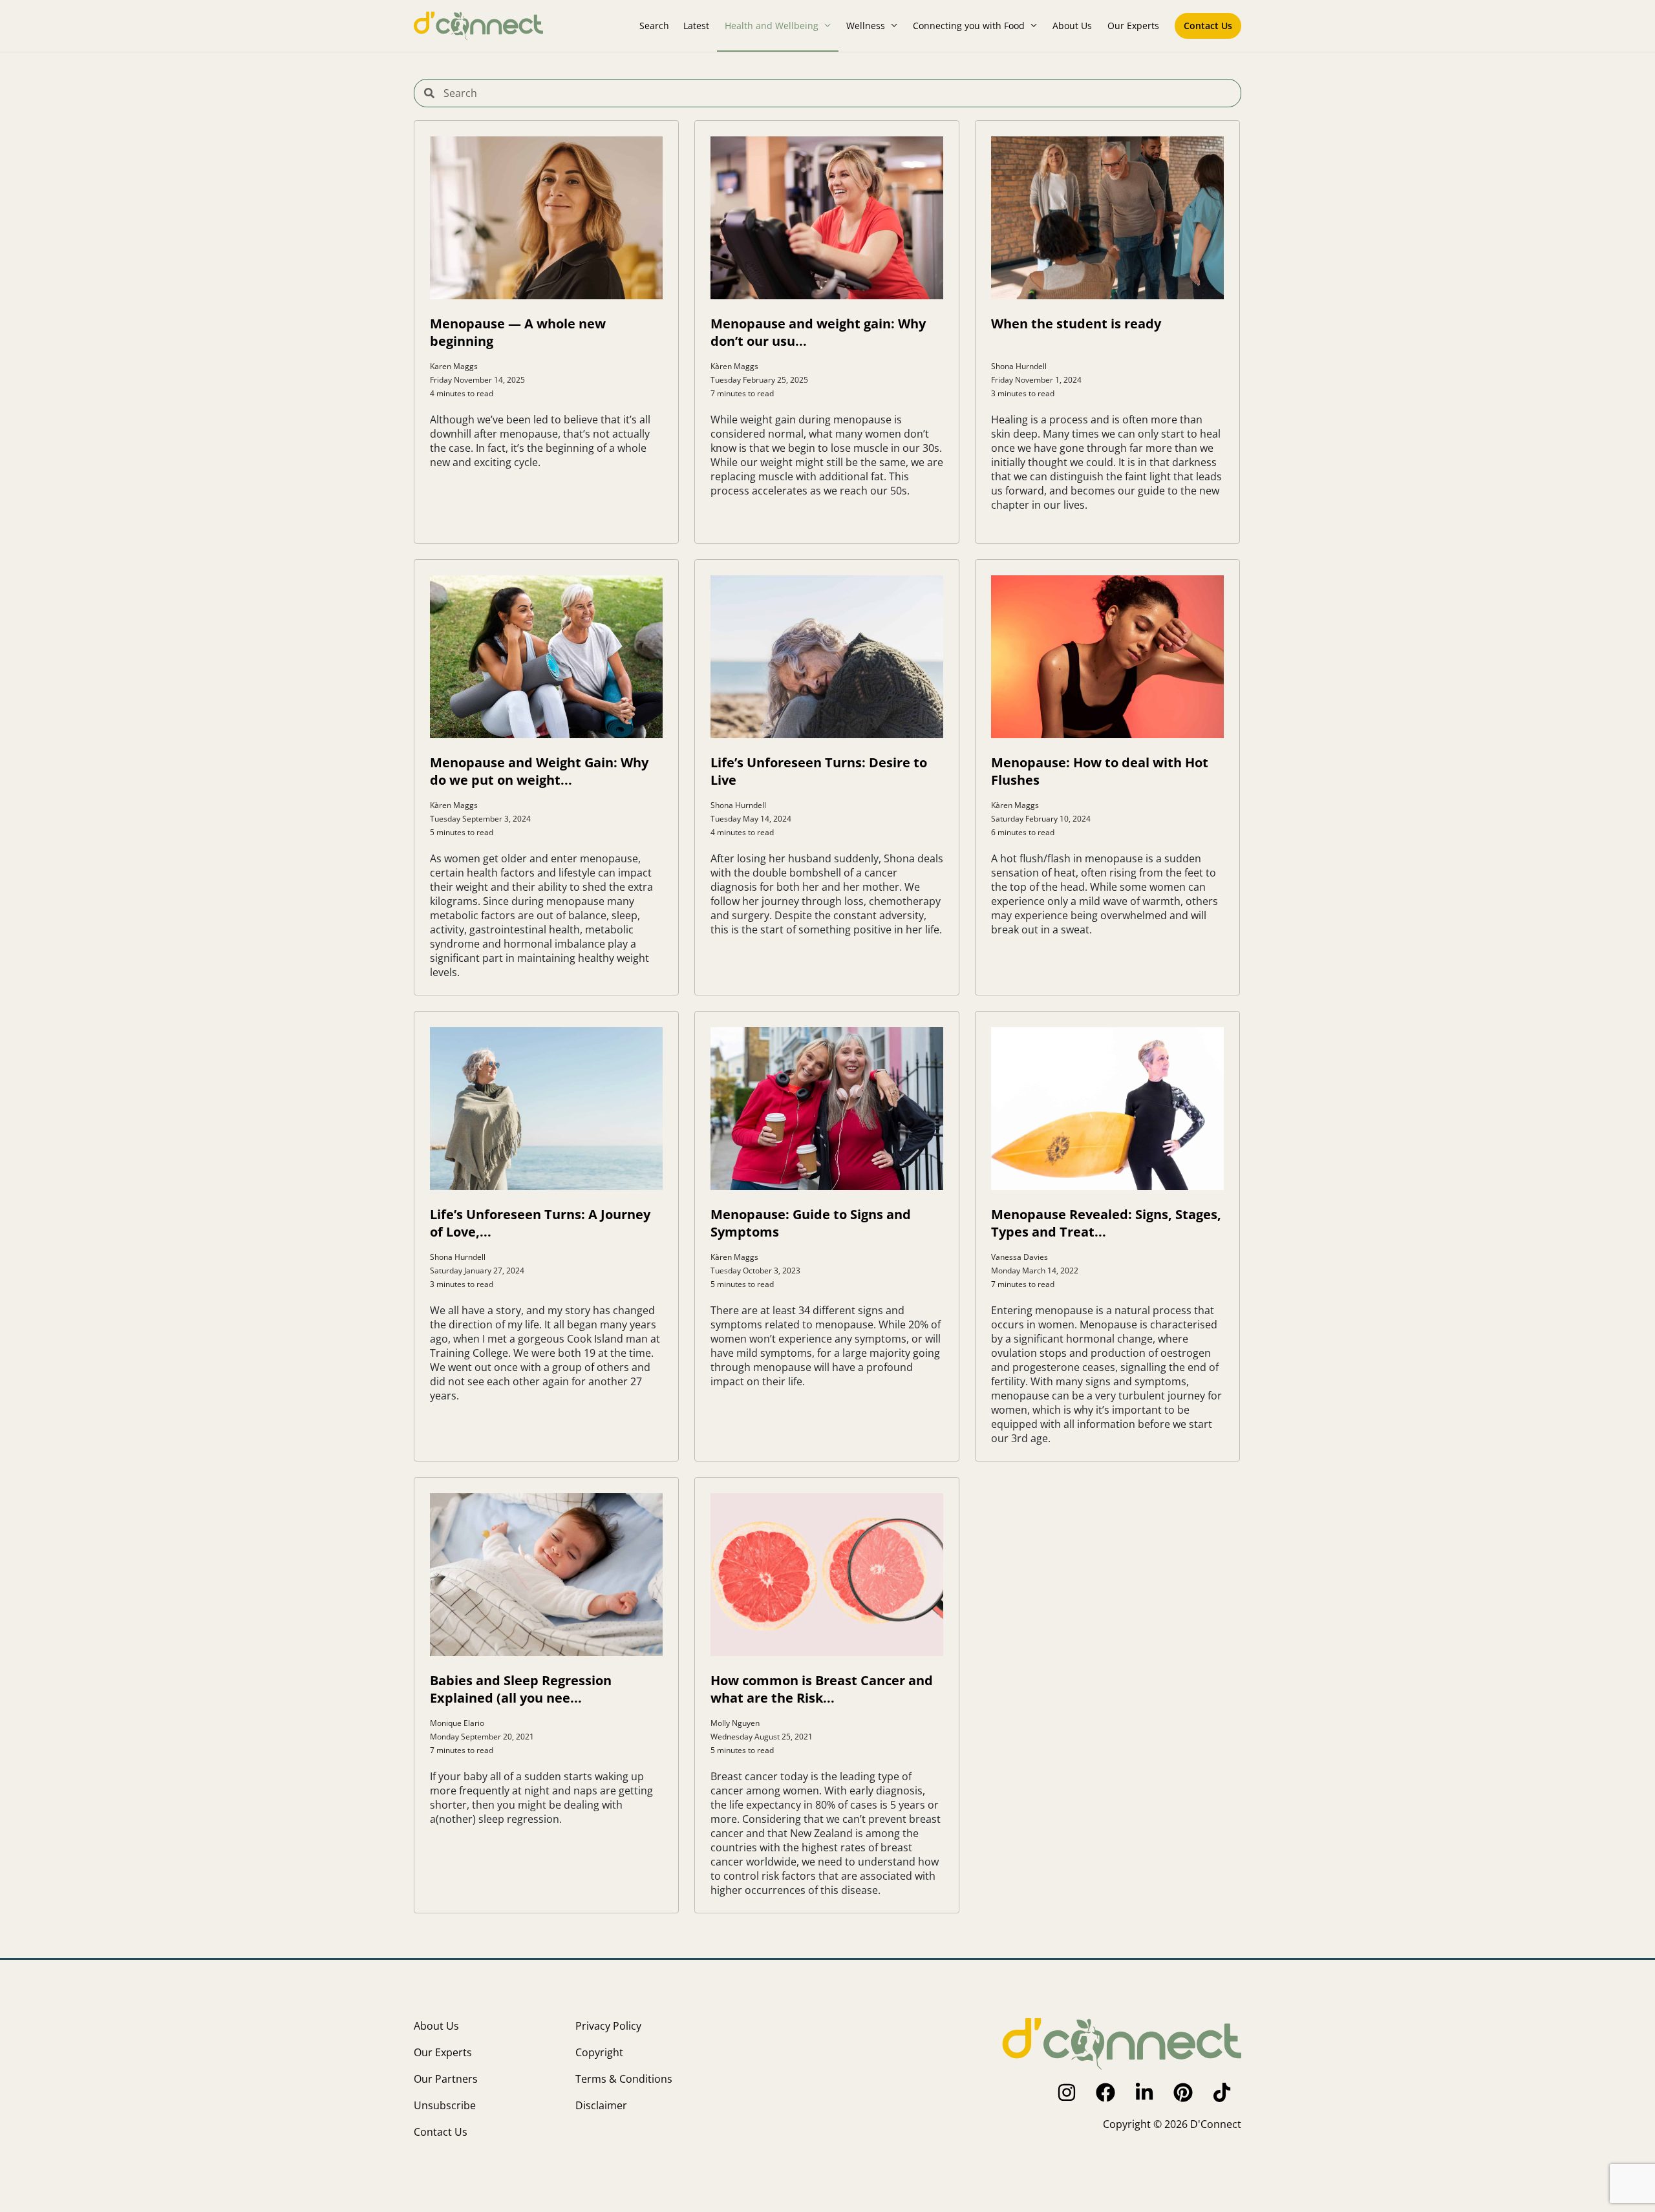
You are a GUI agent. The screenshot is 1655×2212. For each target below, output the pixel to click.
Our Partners (446, 2079)
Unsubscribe (445, 2105)
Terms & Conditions (624, 2079)
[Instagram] (1067, 2092)
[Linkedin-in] (1144, 2092)
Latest (696, 26)
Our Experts (1133, 26)
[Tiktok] (1222, 2092)
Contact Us (1208, 26)
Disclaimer (601, 2105)
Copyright (599, 2052)
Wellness (866, 26)
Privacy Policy (608, 2026)
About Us (1072, 26)
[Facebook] (1105, 2092)
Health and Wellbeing (772, 26)
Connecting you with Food (969, 26)
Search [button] (654, 26)
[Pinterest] (1183, 2092)
